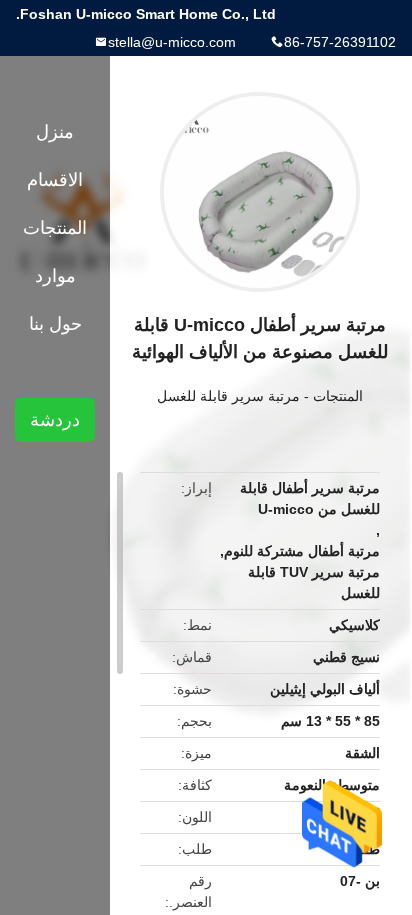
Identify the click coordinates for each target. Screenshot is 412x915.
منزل (55, 132)
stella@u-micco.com (172, 42)
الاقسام (55, 180)
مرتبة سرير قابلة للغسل (228, 396)
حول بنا (55, 324)
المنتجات (338, 396)
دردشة (55, 420)
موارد (55, 276)
